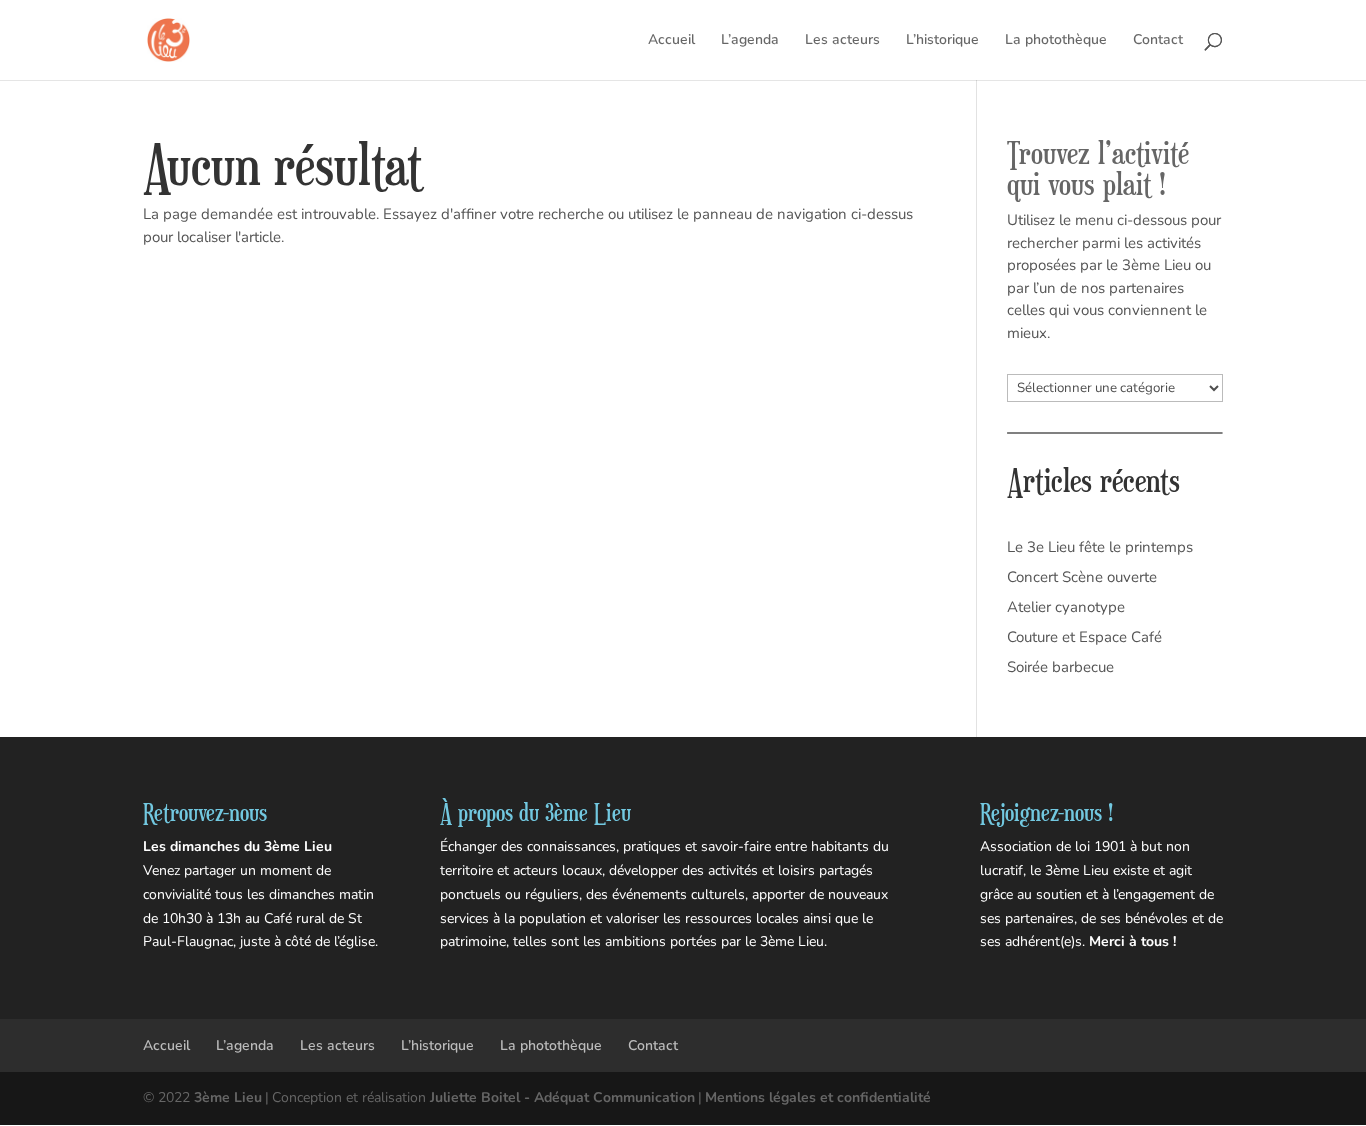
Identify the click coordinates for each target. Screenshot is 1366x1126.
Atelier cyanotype (1066, 607)
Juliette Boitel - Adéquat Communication (562, 1097)
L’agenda (750, 41)
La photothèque (1056, 41)
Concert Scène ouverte (1082, 577)
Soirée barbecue (1060, 667)
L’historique (942, 41)
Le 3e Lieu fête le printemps (1100, 547)
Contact (1158, 41)
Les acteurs (842, 41)
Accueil (671, 41)
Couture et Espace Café (1084, 637)
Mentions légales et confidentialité (818, 1097)
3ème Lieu (228, 1097)
